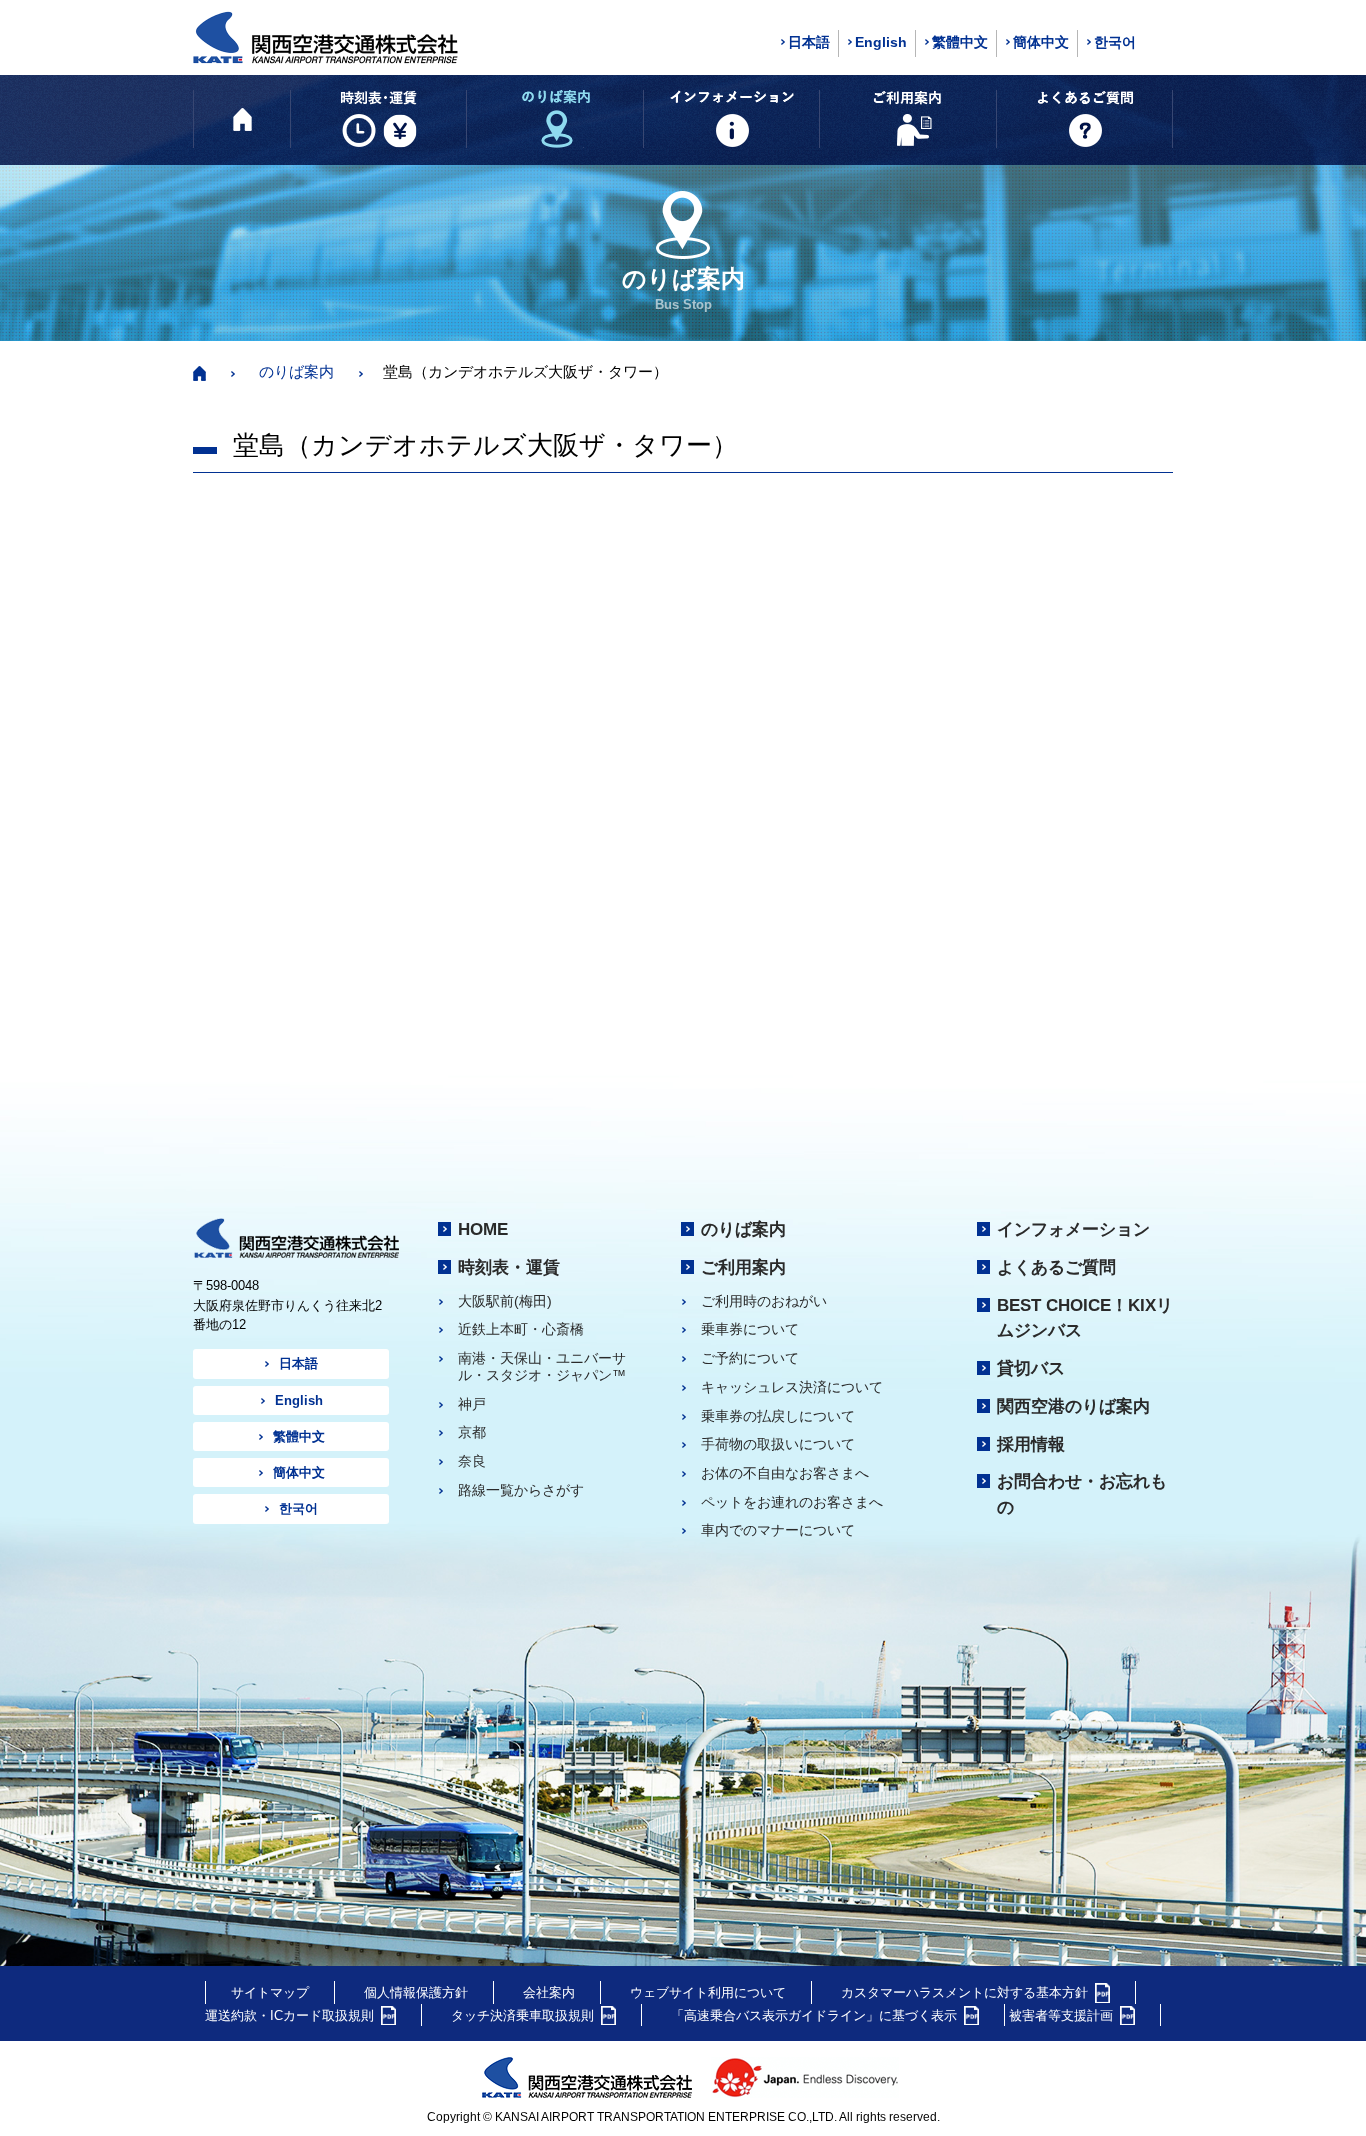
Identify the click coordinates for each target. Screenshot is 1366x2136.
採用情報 (1031, 1444)
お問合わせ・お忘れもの (1082, 1494)
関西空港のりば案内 (1073, 1406)
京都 (472, 1432)
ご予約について (750, 1358)
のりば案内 (296, 371)
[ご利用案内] (907, 119)
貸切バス (1031, 1368)
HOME (483, 1229)
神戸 (472, 1404)
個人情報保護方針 (416, 1992)
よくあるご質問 (1056, 1267)
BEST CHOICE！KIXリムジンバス (1085, 1318)
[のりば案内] (554, 119)
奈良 (472, 1461)
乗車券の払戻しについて (778, 1416)
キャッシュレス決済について (792, 1387)
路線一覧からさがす (521, 1490)
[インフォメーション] (731, 119)
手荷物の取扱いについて (778, 1444)
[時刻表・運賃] (378, 119)
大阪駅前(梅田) (505, 1301)
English (881, 42)
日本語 (809, 42)
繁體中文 (960, 42)
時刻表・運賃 (509, 1267)
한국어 (1115, 42)
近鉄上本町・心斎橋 (521, 1329)
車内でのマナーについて (778, 1530)
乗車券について (750, 1329)
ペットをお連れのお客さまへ (792, 1502)
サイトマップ (270, 1992)
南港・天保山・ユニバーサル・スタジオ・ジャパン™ (542, 1366)
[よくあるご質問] (1084, 119)
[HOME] (242, 119)
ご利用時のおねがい (764, 1301)
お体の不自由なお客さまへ (785, 1473)
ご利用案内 (743, 1267)
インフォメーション (1073, 1229)
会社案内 (549, 1992)
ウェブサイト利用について (708, 1992)
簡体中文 (1041, 42)
